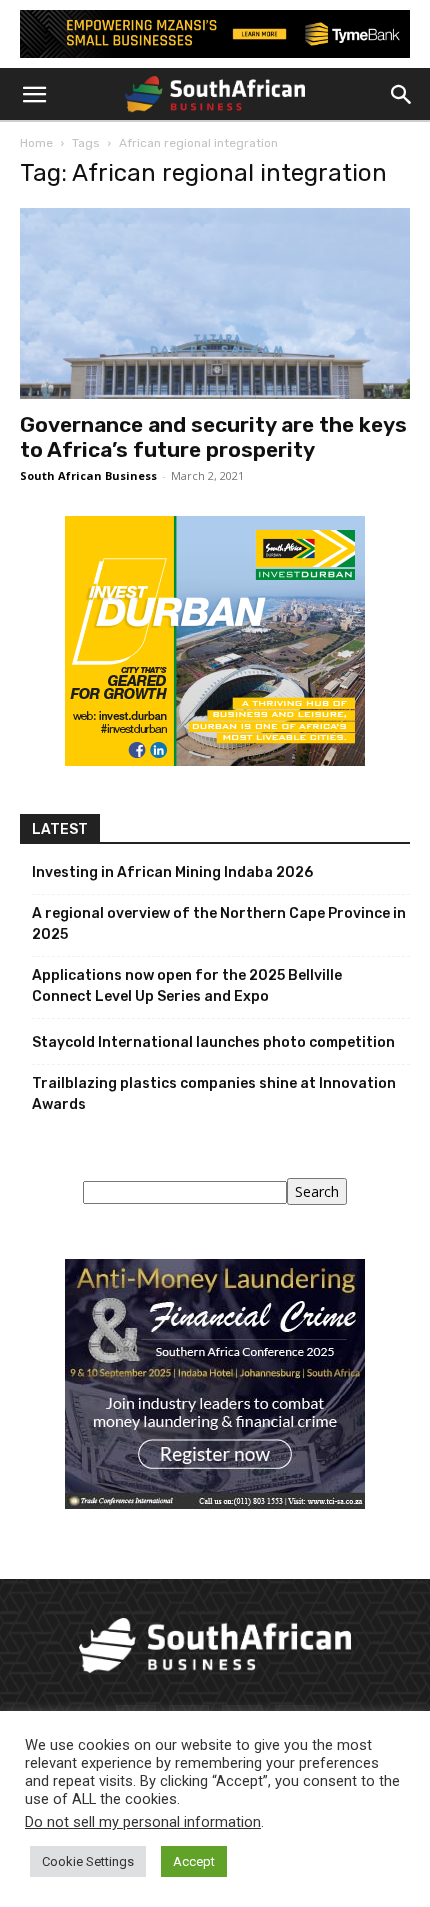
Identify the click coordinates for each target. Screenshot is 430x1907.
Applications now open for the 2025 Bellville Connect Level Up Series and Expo (187, 986)
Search (317, 1191)
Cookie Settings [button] (88, 1861)
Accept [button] (194, 1861)
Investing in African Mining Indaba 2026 (172, 872)
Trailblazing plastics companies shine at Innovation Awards (214, 1094)
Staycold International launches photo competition (213, 1042)
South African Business (88, 475)
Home (36, 143)
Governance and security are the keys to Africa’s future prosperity (213, 437)
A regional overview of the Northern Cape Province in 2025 (219, 924)
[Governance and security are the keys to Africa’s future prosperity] (215, 303)
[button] (34, 95)
